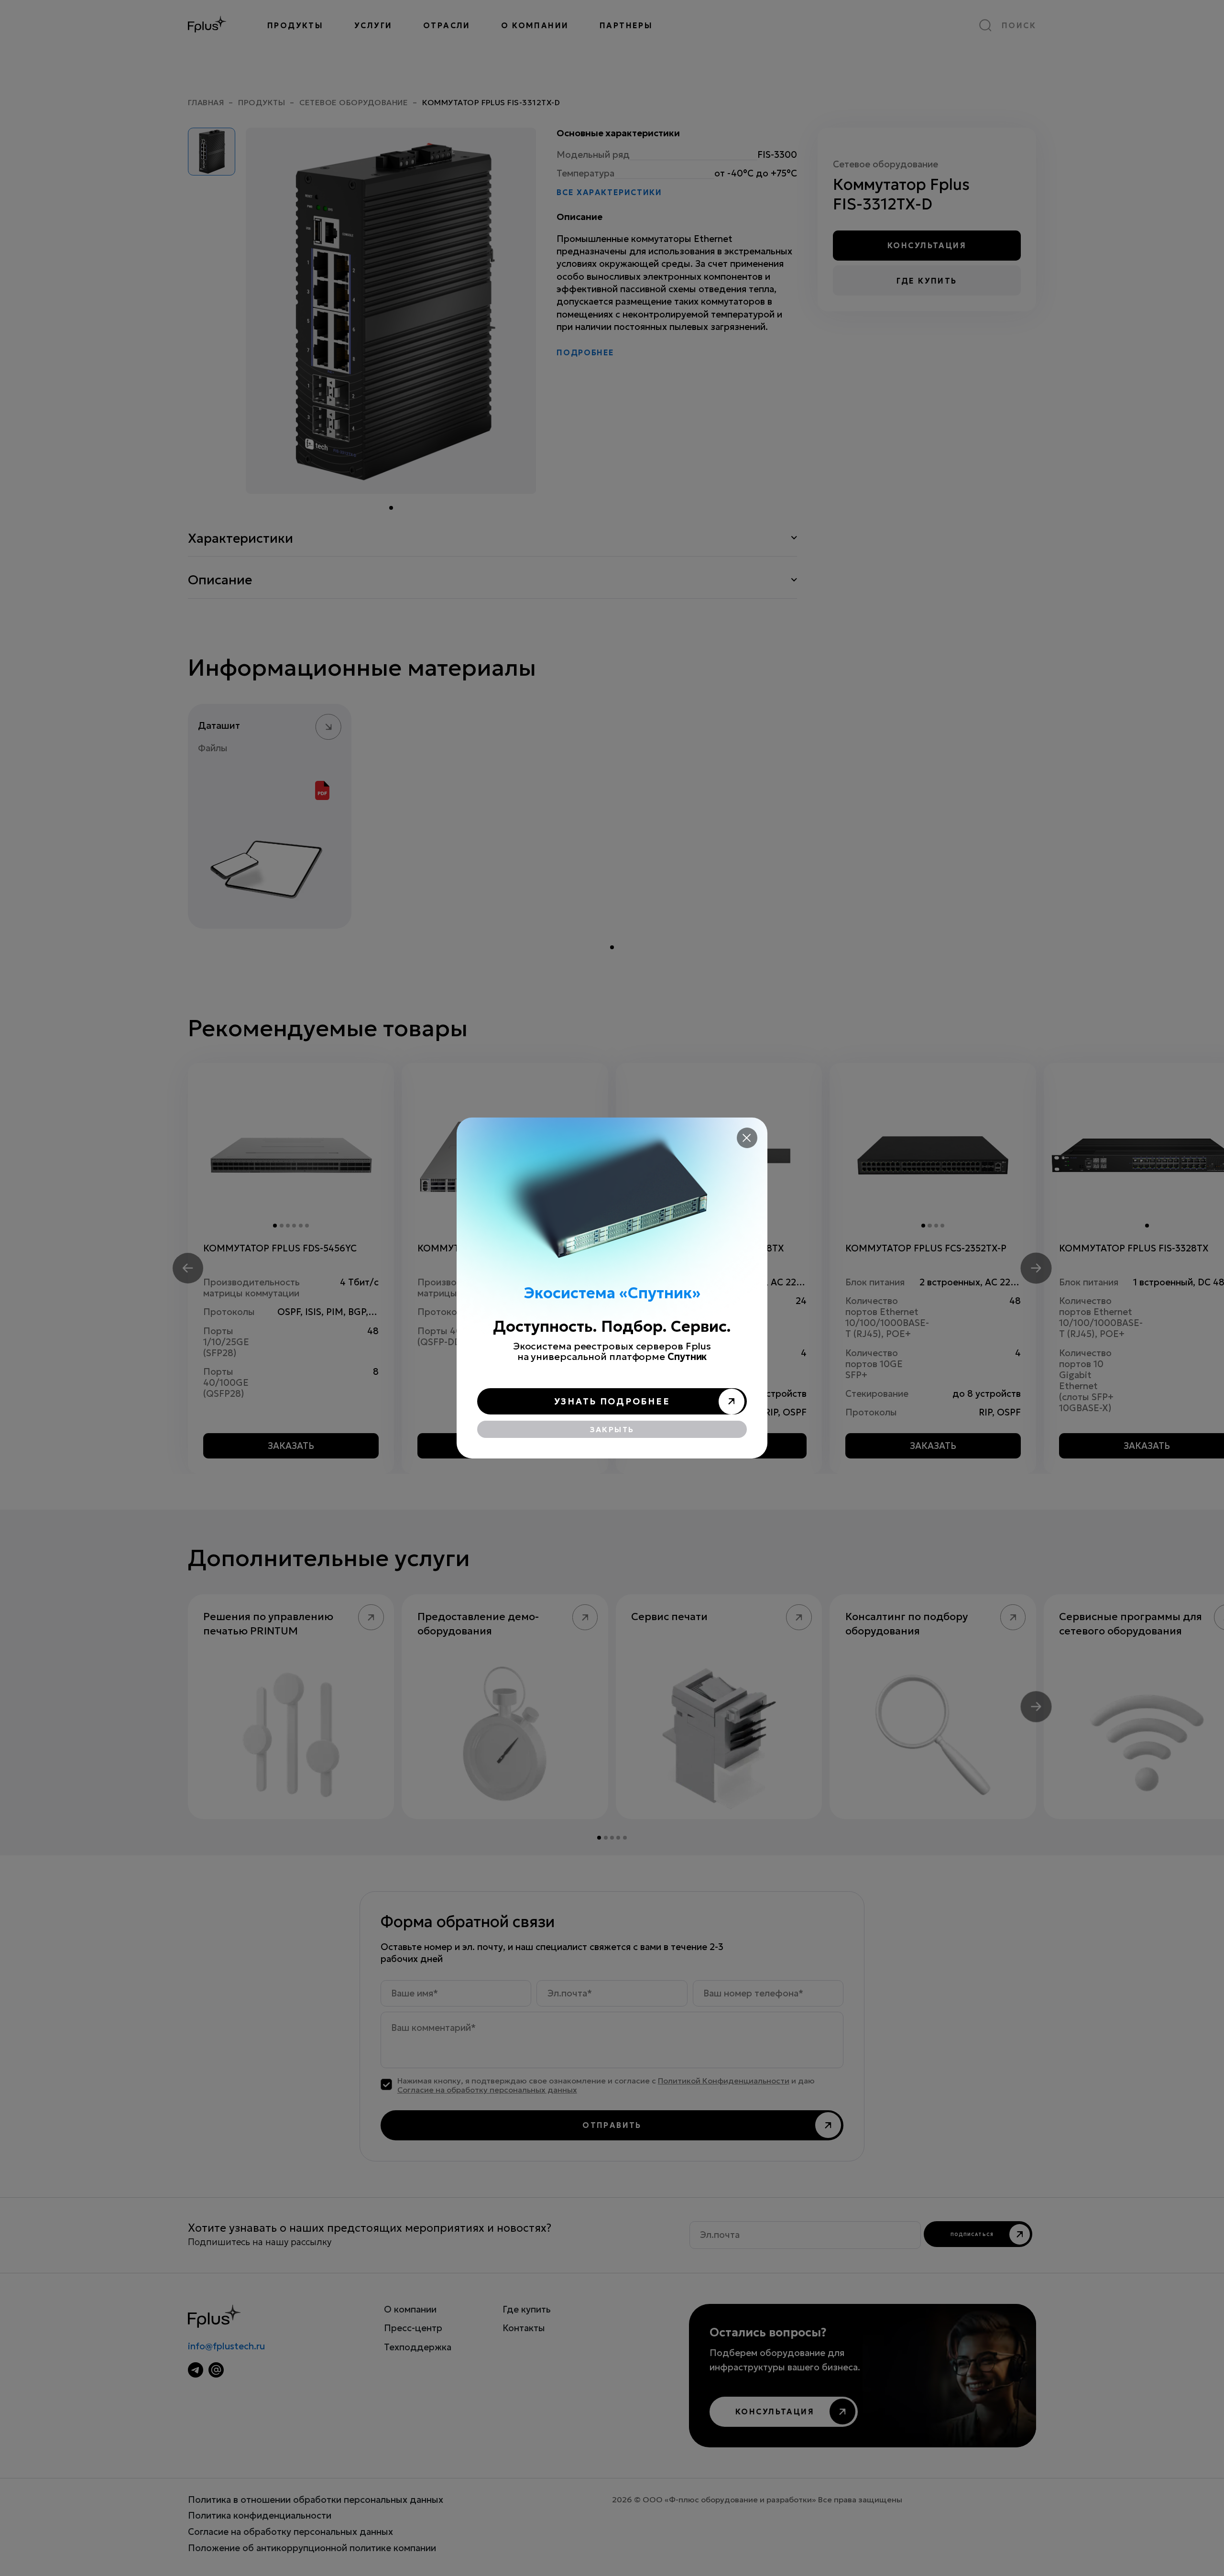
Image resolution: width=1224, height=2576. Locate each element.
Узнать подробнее (612, 1401)
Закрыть (612, 1430)
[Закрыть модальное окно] (747, 1138)
